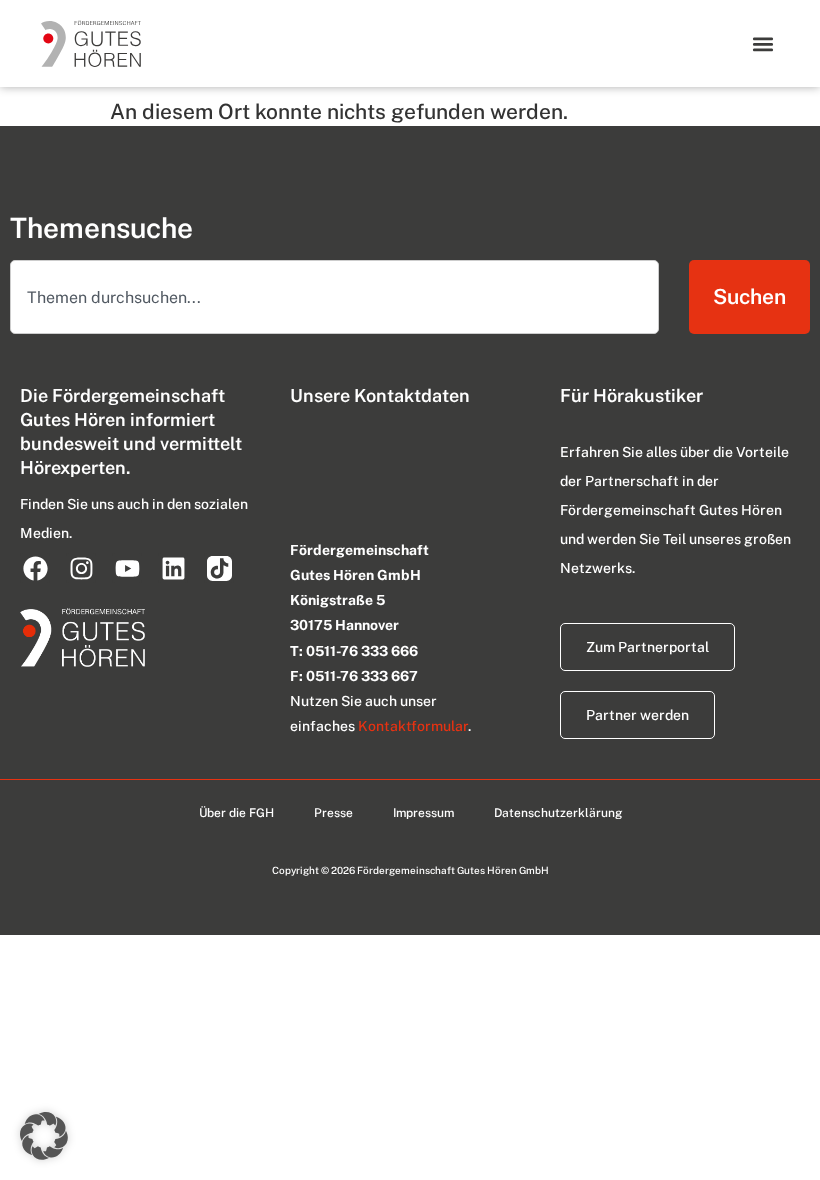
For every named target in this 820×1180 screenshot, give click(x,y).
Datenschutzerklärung (558, 813)
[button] (762, 43)
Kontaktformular (413, 726)
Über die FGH (236, 813)
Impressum (423, 813)
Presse (333, 813)
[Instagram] (81, 568)
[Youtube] (127, 568)
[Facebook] (35, 568)
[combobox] (334, 297)
